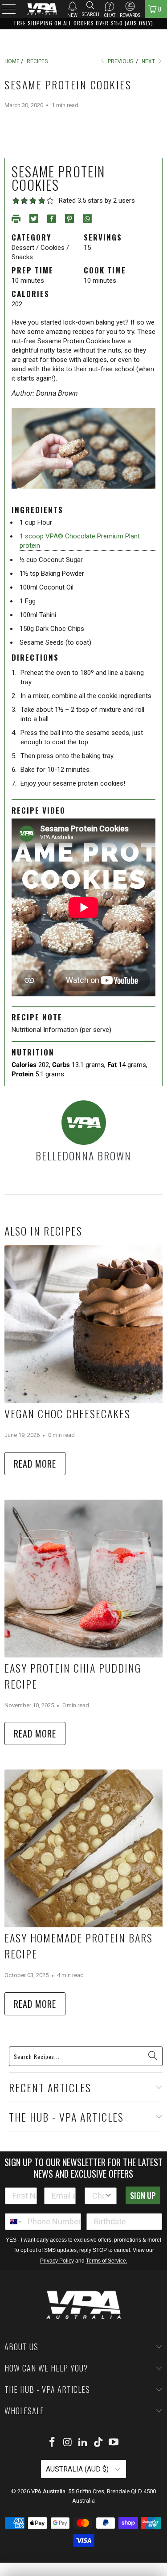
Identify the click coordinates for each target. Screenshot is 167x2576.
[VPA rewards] (130, 6)
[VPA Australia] (42, 9)
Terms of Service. (107, 2261)
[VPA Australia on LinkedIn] (83, 2443)
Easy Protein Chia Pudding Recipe (73, 1676)
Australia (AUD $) (78, 2469)
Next (149, 61)
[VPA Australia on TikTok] (98, 2443)
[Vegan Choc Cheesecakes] (83, 1324)
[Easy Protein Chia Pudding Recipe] (83, 1579)
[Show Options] (108, 2196)
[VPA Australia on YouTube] (114, 2443)
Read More (35, 1464)
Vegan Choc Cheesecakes (67, 1413)
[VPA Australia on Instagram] (68, 2443)
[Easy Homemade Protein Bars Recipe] (83, 1848)
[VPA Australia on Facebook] (52, 2443)
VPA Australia (48, 2491)
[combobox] (98, 2196)
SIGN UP (143, 2195)
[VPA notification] (72, 6)
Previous (120, 61)
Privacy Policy (57, 2261)
